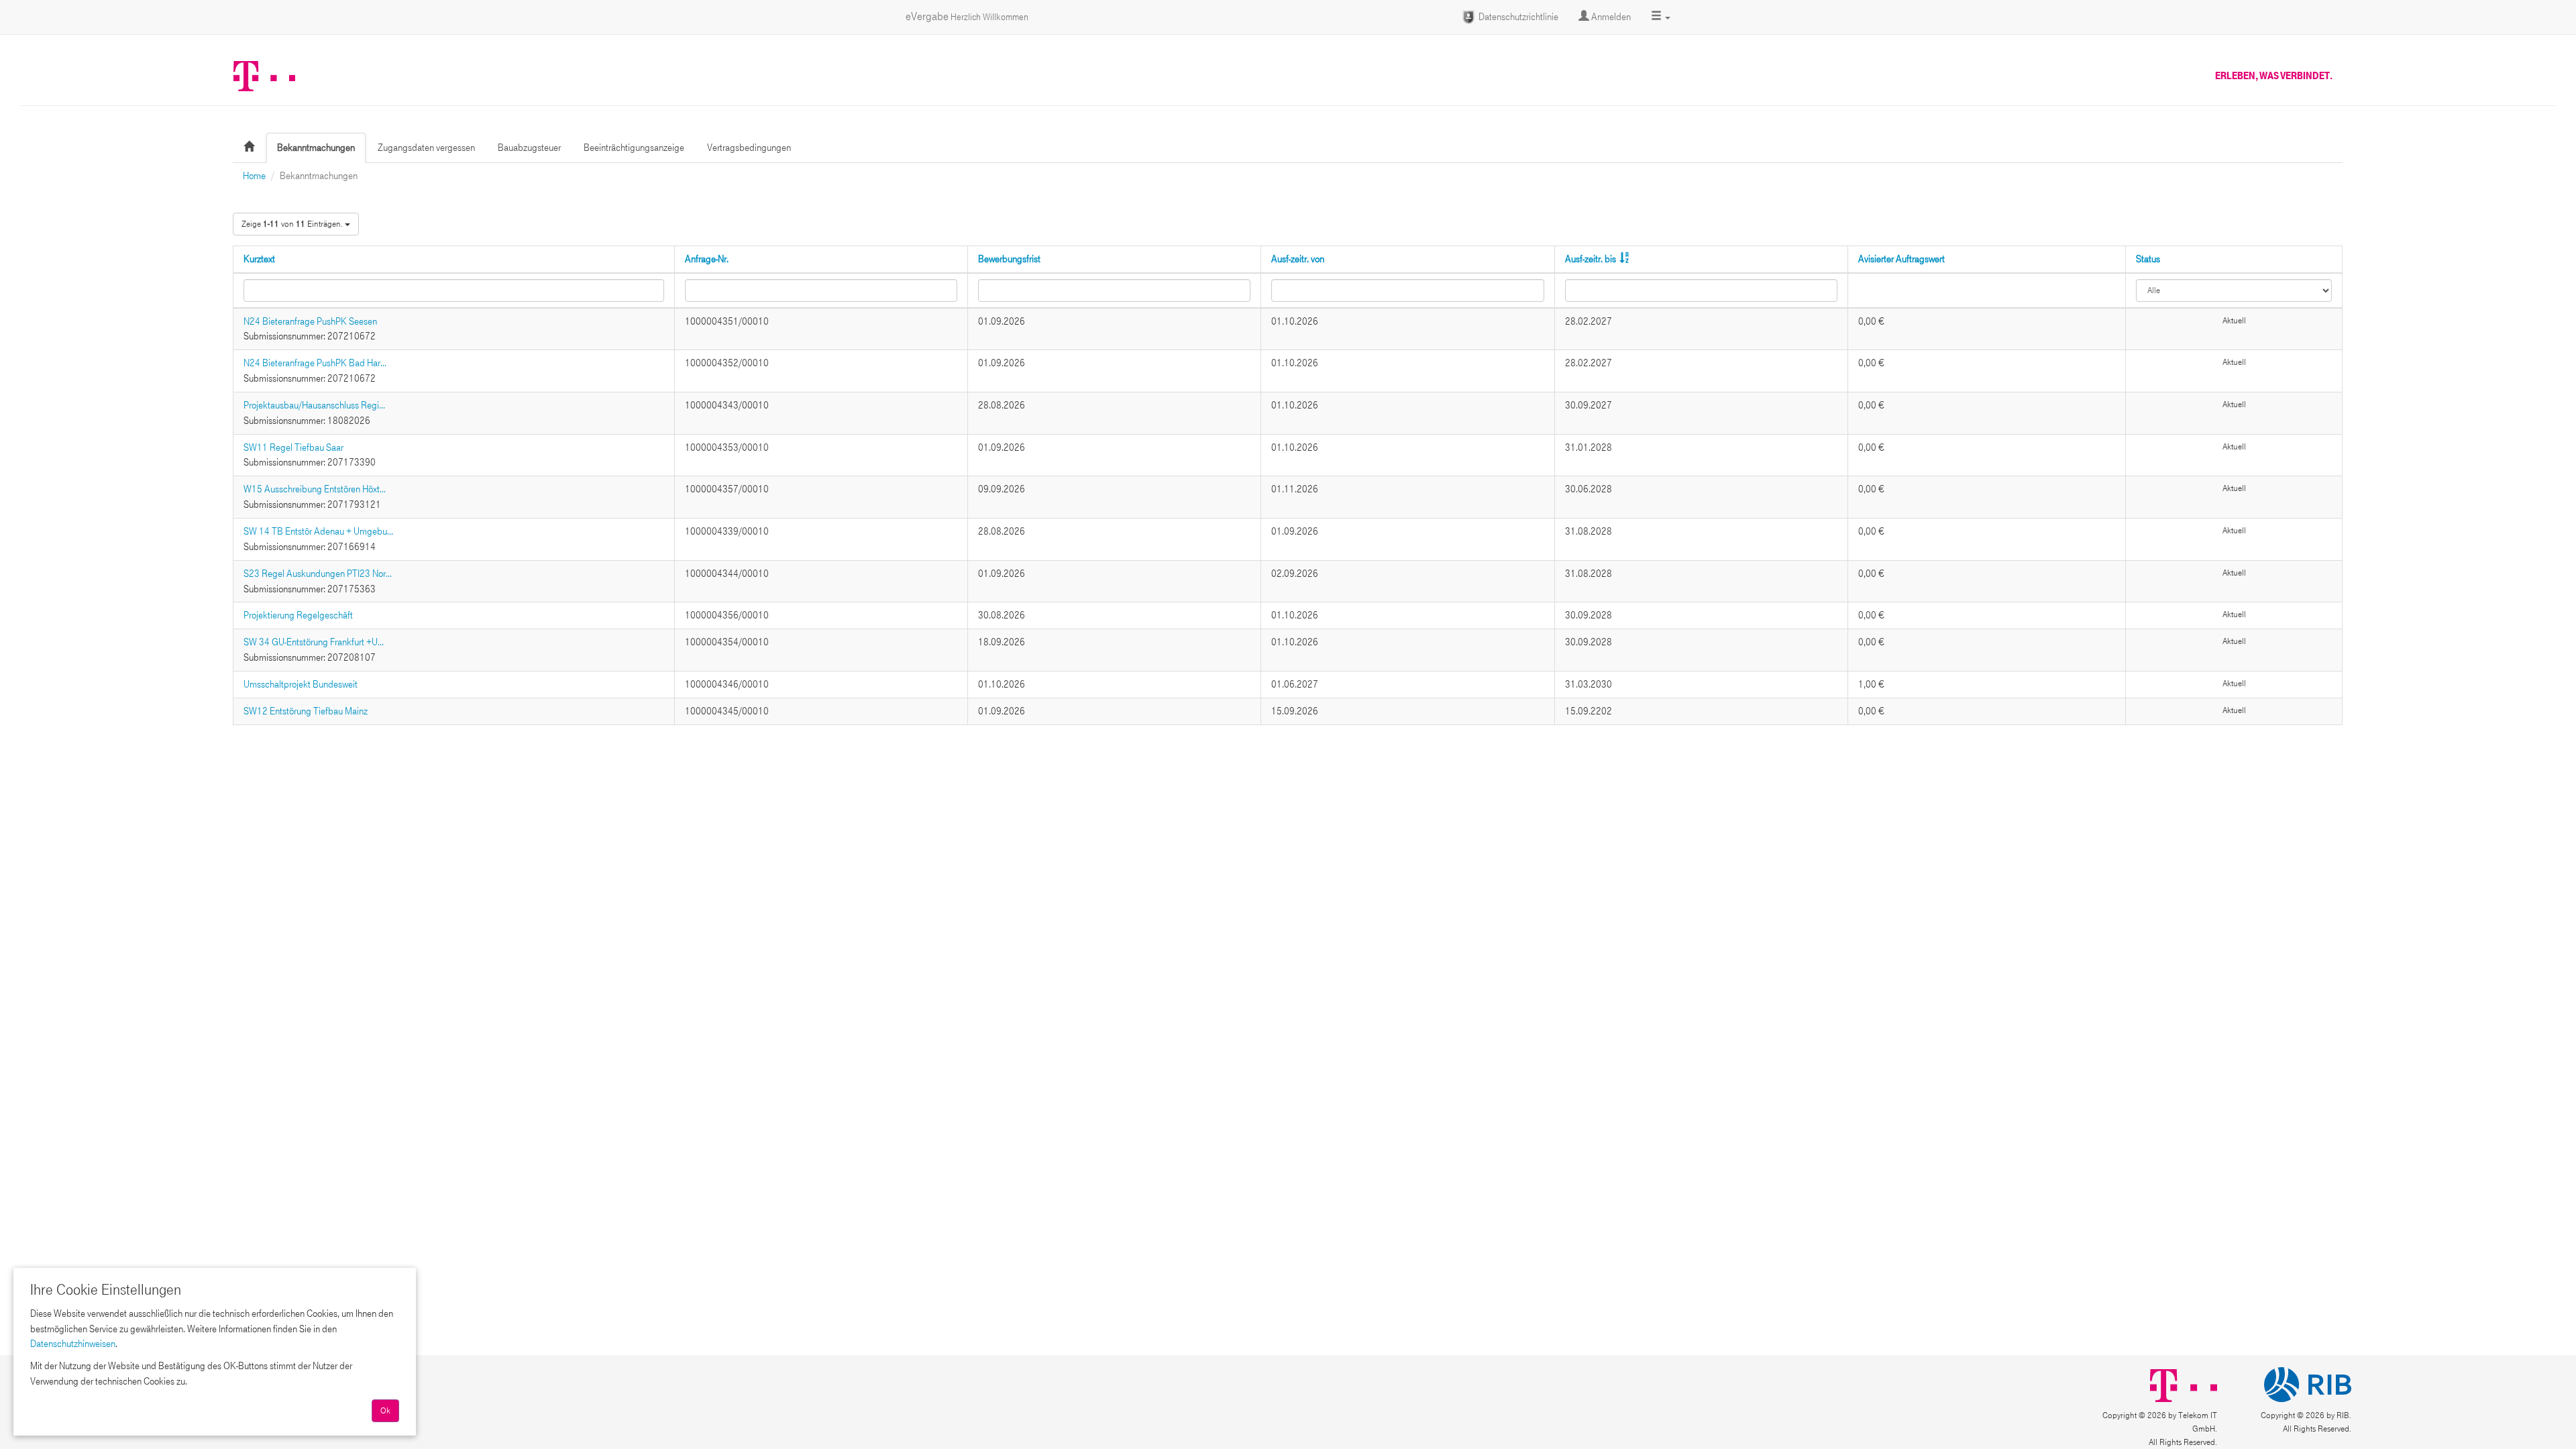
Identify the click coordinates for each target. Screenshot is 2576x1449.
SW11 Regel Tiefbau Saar (293, 447)
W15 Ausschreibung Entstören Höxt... (315, 489)
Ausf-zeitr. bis (1591, 259)
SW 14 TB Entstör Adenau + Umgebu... (318, 531)
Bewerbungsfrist (1009, 259)
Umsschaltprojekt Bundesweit (301, 684)
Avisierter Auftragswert (1901, 259)
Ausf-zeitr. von (1298, 259)
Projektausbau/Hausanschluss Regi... (314, 405)
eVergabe (967, 16)
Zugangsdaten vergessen (426, 148)
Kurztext (259, 259)
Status (2148, 259)
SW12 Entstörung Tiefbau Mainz (306, 711)
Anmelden (1610, 17)
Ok (385, 1411)
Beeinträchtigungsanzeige (634, 148)
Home (254, 176)
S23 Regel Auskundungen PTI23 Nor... (318, 574)
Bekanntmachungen (316, 148)
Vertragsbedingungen (749, 148)
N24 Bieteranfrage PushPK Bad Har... (315, 363)
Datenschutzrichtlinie (1517, 17)
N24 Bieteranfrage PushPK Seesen (310, 321)
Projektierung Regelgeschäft (298, 615)
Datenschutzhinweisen (73, 1344)
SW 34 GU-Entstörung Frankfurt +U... (314, 642)
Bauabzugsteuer (529, 148)
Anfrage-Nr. (707, 259)
